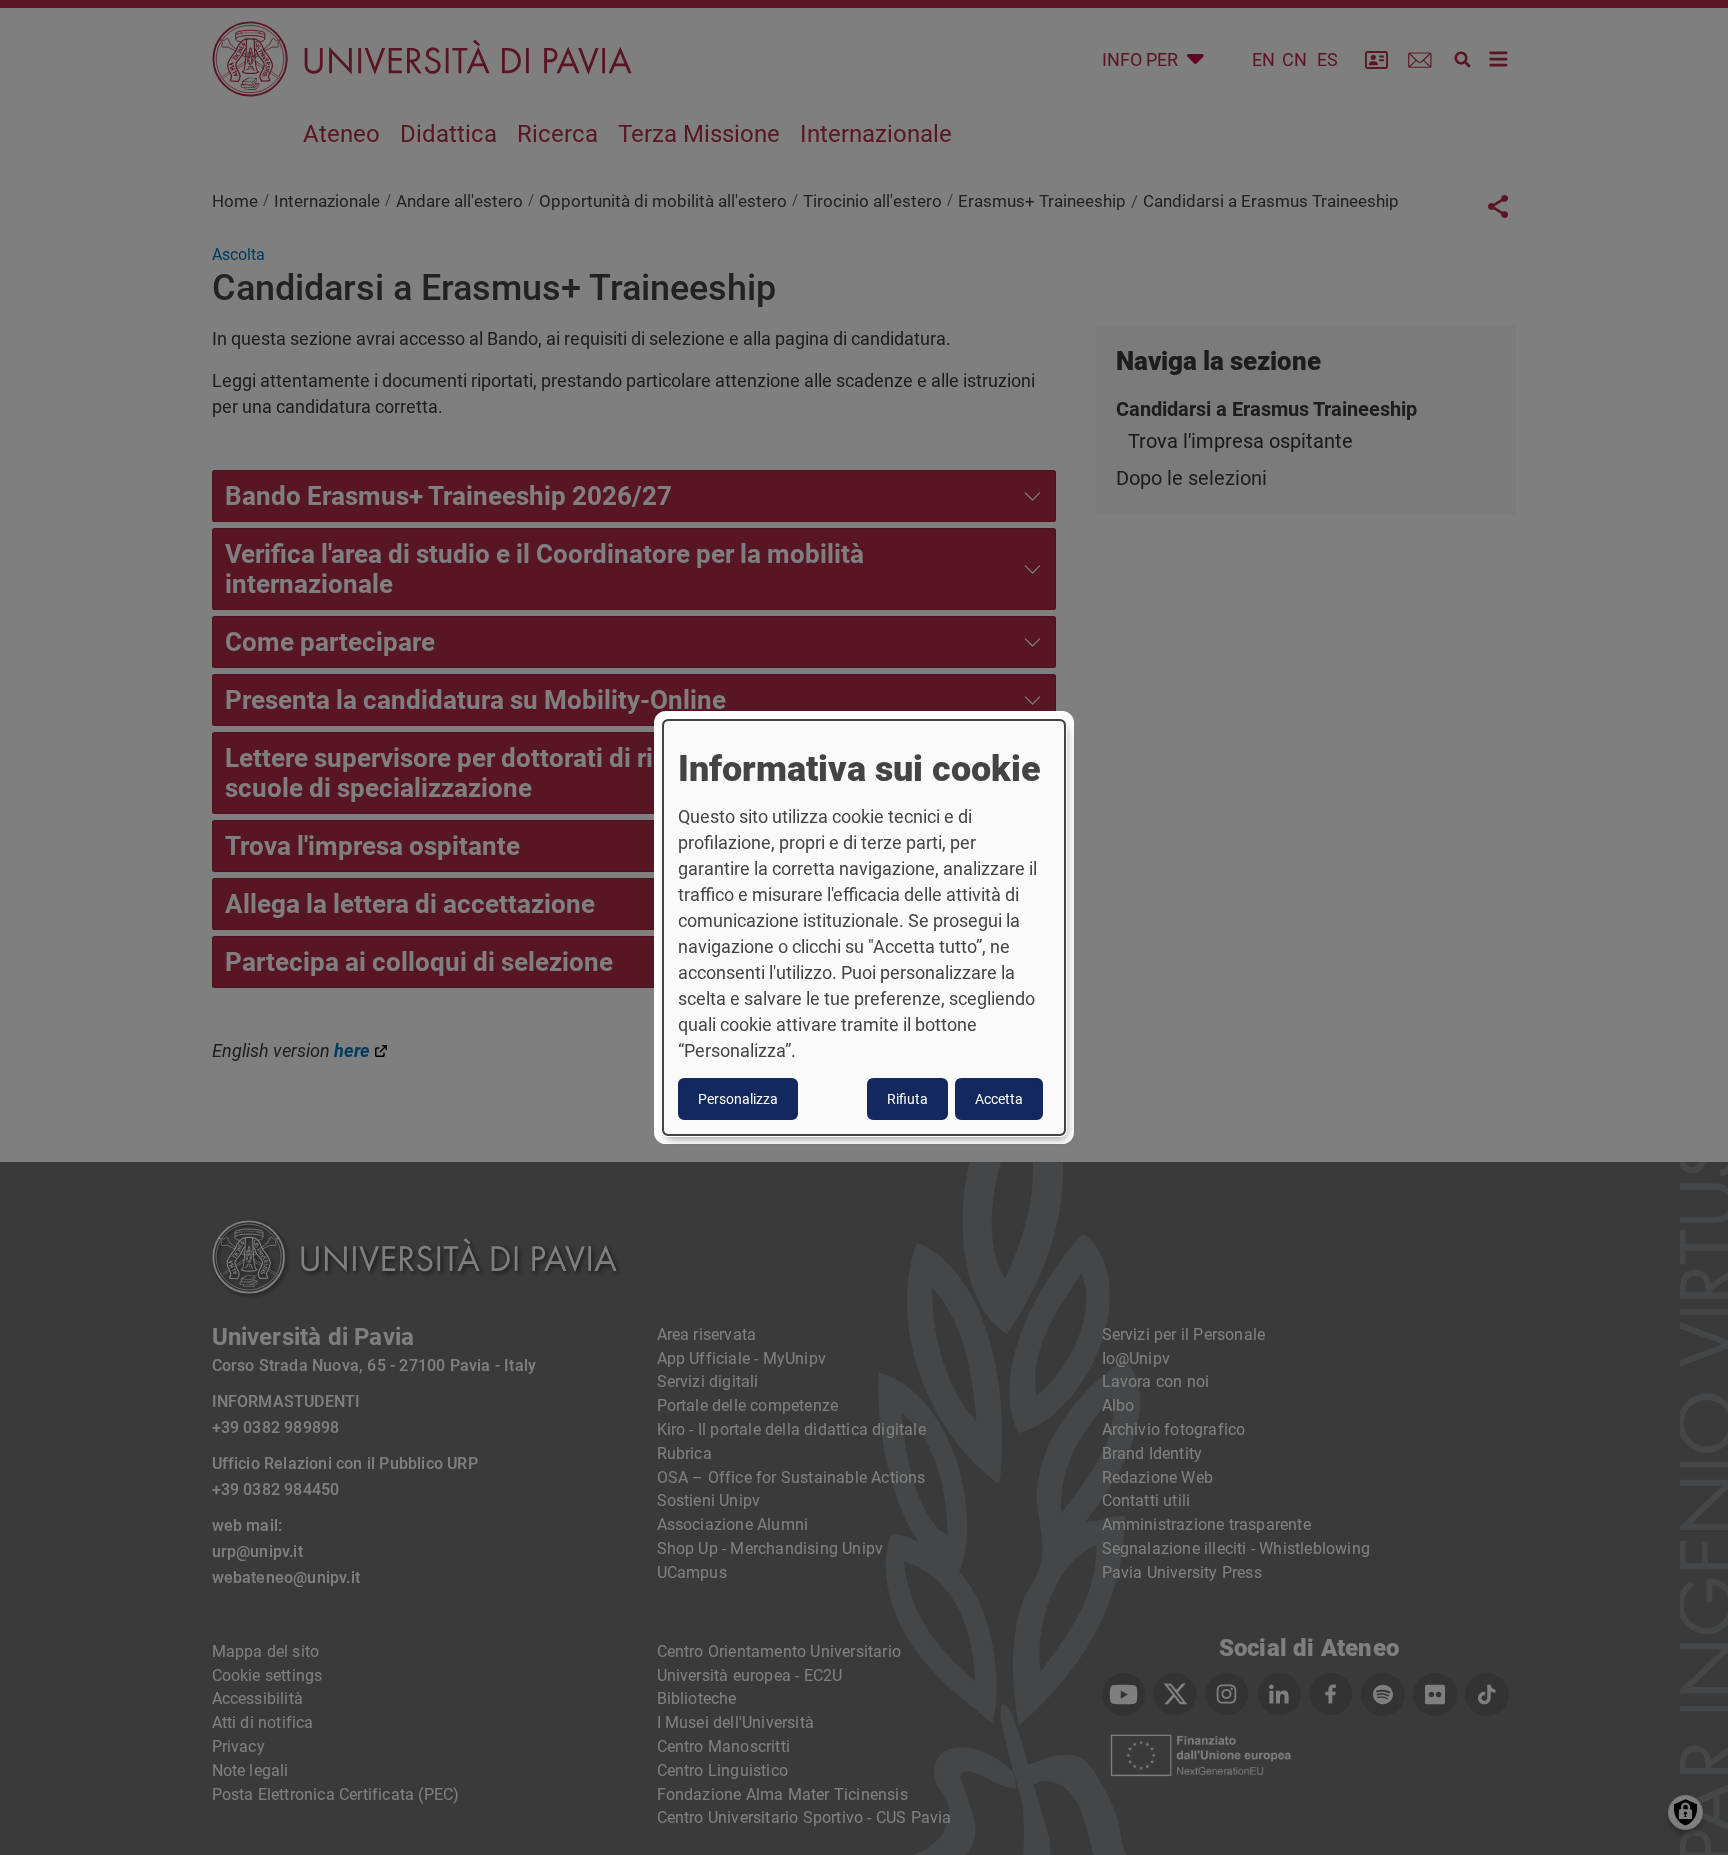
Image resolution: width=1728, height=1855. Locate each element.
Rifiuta (907, 1099)
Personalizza (738, 1099)
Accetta (999, 1099)
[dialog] (864, 928)
